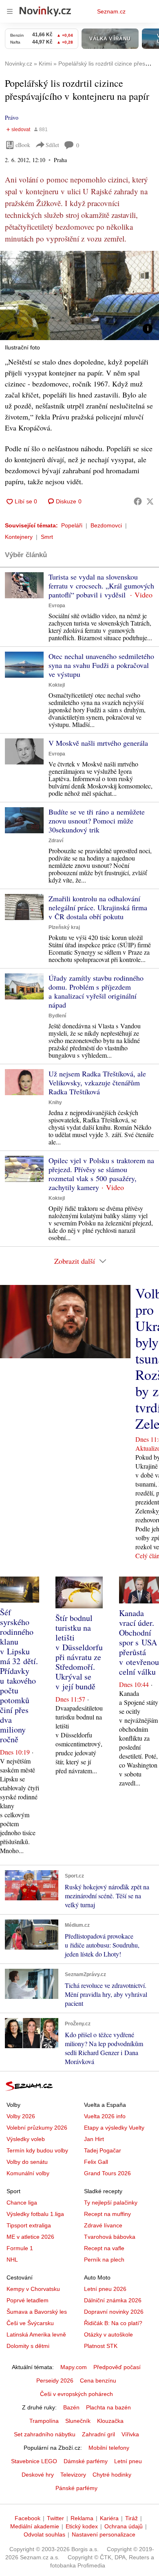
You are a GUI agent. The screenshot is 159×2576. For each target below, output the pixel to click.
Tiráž (131, 2518)
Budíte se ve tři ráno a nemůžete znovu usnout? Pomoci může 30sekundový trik (97, 821)
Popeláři (72, 525)
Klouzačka (110, 2421)
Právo (12, 117)
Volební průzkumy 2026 (37, 2128)
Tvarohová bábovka (110, 2237)
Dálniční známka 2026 (113, 2300)
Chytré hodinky (112, 2475)
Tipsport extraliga (29, 2225)
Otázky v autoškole (108, 2334)
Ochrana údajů (124, 2526)
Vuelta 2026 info (105, 2116)
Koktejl (57, 685)
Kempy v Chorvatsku (33, 2289)
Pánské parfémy (76, 2488)
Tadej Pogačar (103, 2150)
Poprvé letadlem (28, 2300)
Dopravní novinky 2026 (114, 2312)
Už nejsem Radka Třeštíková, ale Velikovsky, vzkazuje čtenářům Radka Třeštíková (97, 1083)
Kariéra (109, 2518)
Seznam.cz (111, 11)
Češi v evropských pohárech (76, 2394)
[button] (79, 295)
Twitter (55, 2518)
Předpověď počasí (117, 2367)
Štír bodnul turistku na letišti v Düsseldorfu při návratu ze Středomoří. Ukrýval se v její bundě (79, 1652)
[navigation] (10, 11)
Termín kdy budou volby (37, 2150)
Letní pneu (128, 2461)
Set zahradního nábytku (45, 2434)
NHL (12, 2260)
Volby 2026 (21, 2116)
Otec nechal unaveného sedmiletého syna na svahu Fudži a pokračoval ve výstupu (101, 665)
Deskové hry (38, 2475)
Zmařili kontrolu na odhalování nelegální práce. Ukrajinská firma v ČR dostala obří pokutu (98, 907)
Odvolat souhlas (44, 2534)
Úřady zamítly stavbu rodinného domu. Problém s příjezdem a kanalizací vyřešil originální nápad (96, 991)
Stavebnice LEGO (34, 2461)
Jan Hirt (94, 2139)
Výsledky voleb (26, 2139)
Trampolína (44, 2421)
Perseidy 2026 (55, 2381)
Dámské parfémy (86, 2461)
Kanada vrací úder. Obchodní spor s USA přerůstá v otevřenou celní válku (139, 1642)
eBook (23, 145)
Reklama (82, 2518)
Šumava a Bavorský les (37, 2312)
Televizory (73, 2475)
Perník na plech (104, 2260)
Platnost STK (101, 2346)
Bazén (71, 2407)
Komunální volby (28, 2173)
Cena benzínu (98, 2381)
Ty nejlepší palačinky (111, 2203)
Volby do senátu (27, 2162)
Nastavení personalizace (104, 2534)
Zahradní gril (98, 2434)
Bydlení (57, 1016)
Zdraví (56, 841)
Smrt (47, 537)
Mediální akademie (35, 2526)
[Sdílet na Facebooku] (138, 501)
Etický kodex (82, 2526)
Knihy (55, 1102)
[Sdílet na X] (150, 501)
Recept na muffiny (107, 2214)
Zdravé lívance (103, 2225)
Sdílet (52, 145)
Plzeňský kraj (64, 927)
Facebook (28, 2518)
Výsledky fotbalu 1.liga (35, 2214)
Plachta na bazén (108, 2407)
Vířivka (130, 2434)
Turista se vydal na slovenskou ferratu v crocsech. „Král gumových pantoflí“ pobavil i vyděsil (101, 586)
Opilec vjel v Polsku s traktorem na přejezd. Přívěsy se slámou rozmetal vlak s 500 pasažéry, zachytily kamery (101, 1174)
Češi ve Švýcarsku (30, 2323)
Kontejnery (19, 537)
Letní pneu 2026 (105, 2289)
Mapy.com (74, 2367)
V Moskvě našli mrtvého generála (98, 743)
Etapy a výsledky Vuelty (114, 2128)
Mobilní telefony (109, 2448)
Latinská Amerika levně (36, 2334)
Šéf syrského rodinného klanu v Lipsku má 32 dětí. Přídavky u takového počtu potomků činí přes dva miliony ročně (19, 1676)
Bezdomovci (106, 525)
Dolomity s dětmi (28, 2346)
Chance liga (22, 2203)
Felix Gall (96, 2162)
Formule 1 (20, 2248)
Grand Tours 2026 (107, 2173)
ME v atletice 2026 (30, 2237)
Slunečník (78, 2421)
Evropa (57, 606)
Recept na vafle (104, 2248)
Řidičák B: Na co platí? (113, 2323)
